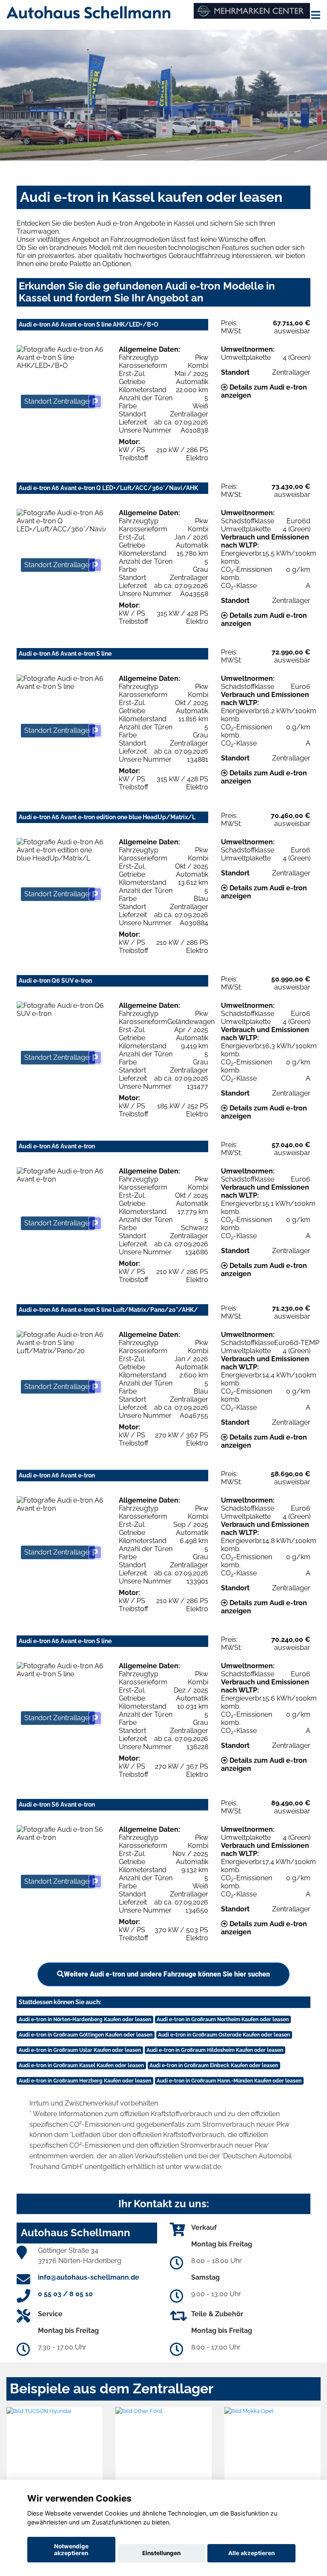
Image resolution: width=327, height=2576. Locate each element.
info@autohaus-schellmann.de (89, 2277)
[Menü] (316, 15)
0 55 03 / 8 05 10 (65, 2294)
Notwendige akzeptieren (71, 2550)
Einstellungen (161, 2553)
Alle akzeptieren (251, 2553)
